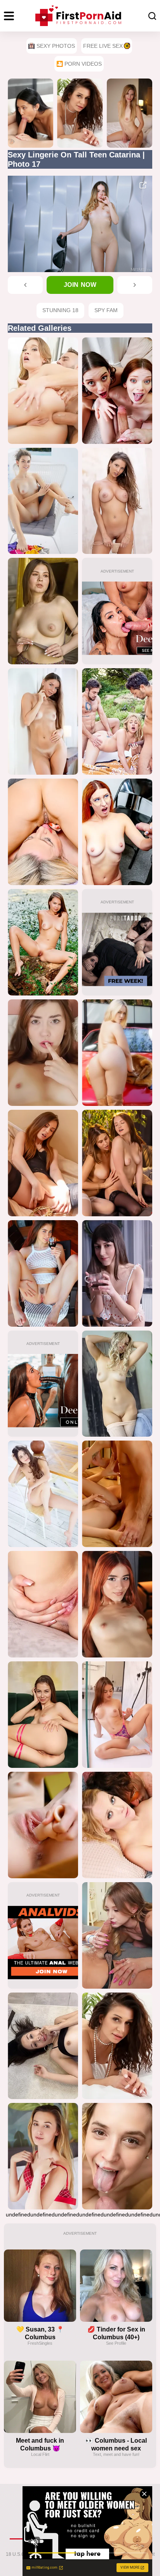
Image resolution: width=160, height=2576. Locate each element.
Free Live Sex (103, 46)
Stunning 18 (60, 310)
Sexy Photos (56, 46)
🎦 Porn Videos (79, 64)
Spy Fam (106, 310)
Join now (80, 285)
